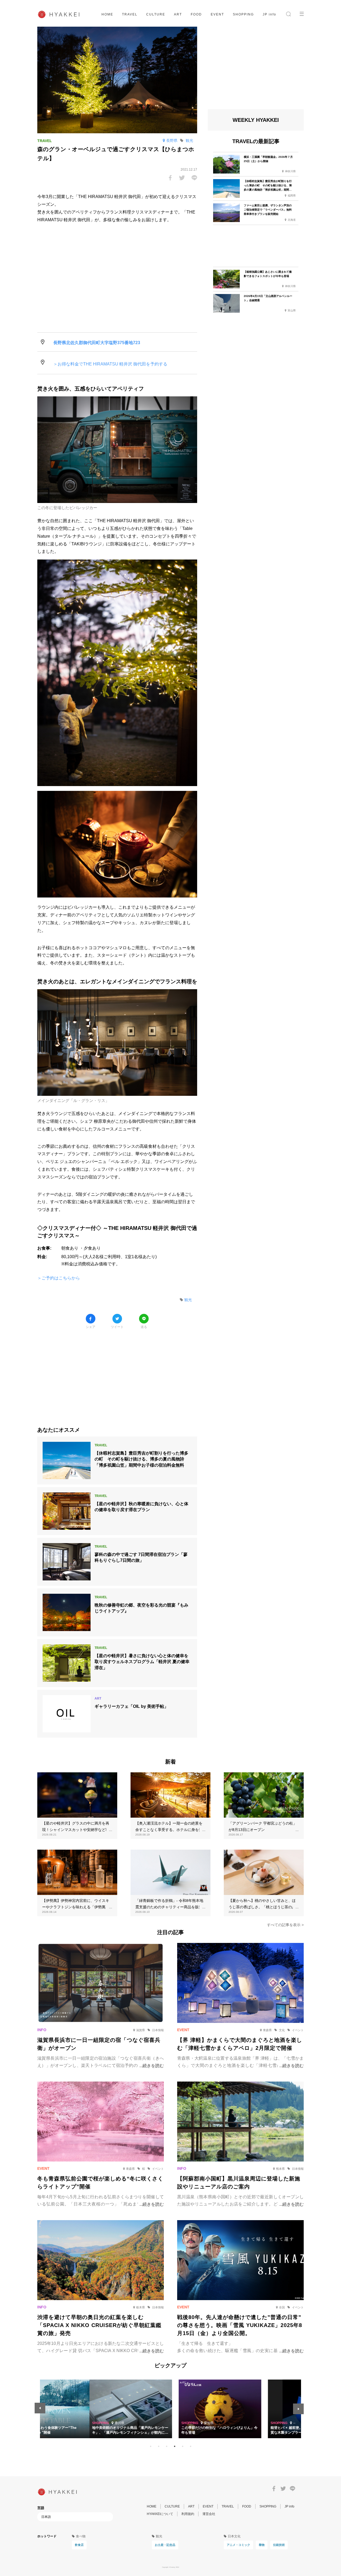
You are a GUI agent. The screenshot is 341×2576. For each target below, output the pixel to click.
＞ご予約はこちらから (59, 1278)
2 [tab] (159, 2446)
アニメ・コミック (238, 2545)
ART (178, 14)
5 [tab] (182, 2446)
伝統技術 (279, 2545)
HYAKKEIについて (160, 2514)
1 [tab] (151, 2446)
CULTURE (156, 14)
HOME (107, 14)
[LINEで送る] (194, 178)
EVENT (217, 14)
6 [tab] (190, 2446)
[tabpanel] (170, 2409)
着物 (262, 2545)
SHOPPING (243, 14)
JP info (269, 14)
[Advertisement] (117, 1374)
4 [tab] (174, 2446)
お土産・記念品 (165, 2545)
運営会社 (209, 2514)
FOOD (196, 14)
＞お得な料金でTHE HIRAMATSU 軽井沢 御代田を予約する (110, 364)
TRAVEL (130, 14)
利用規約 (188, 2514)
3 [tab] (167, 2446)
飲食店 (79, 2545)
